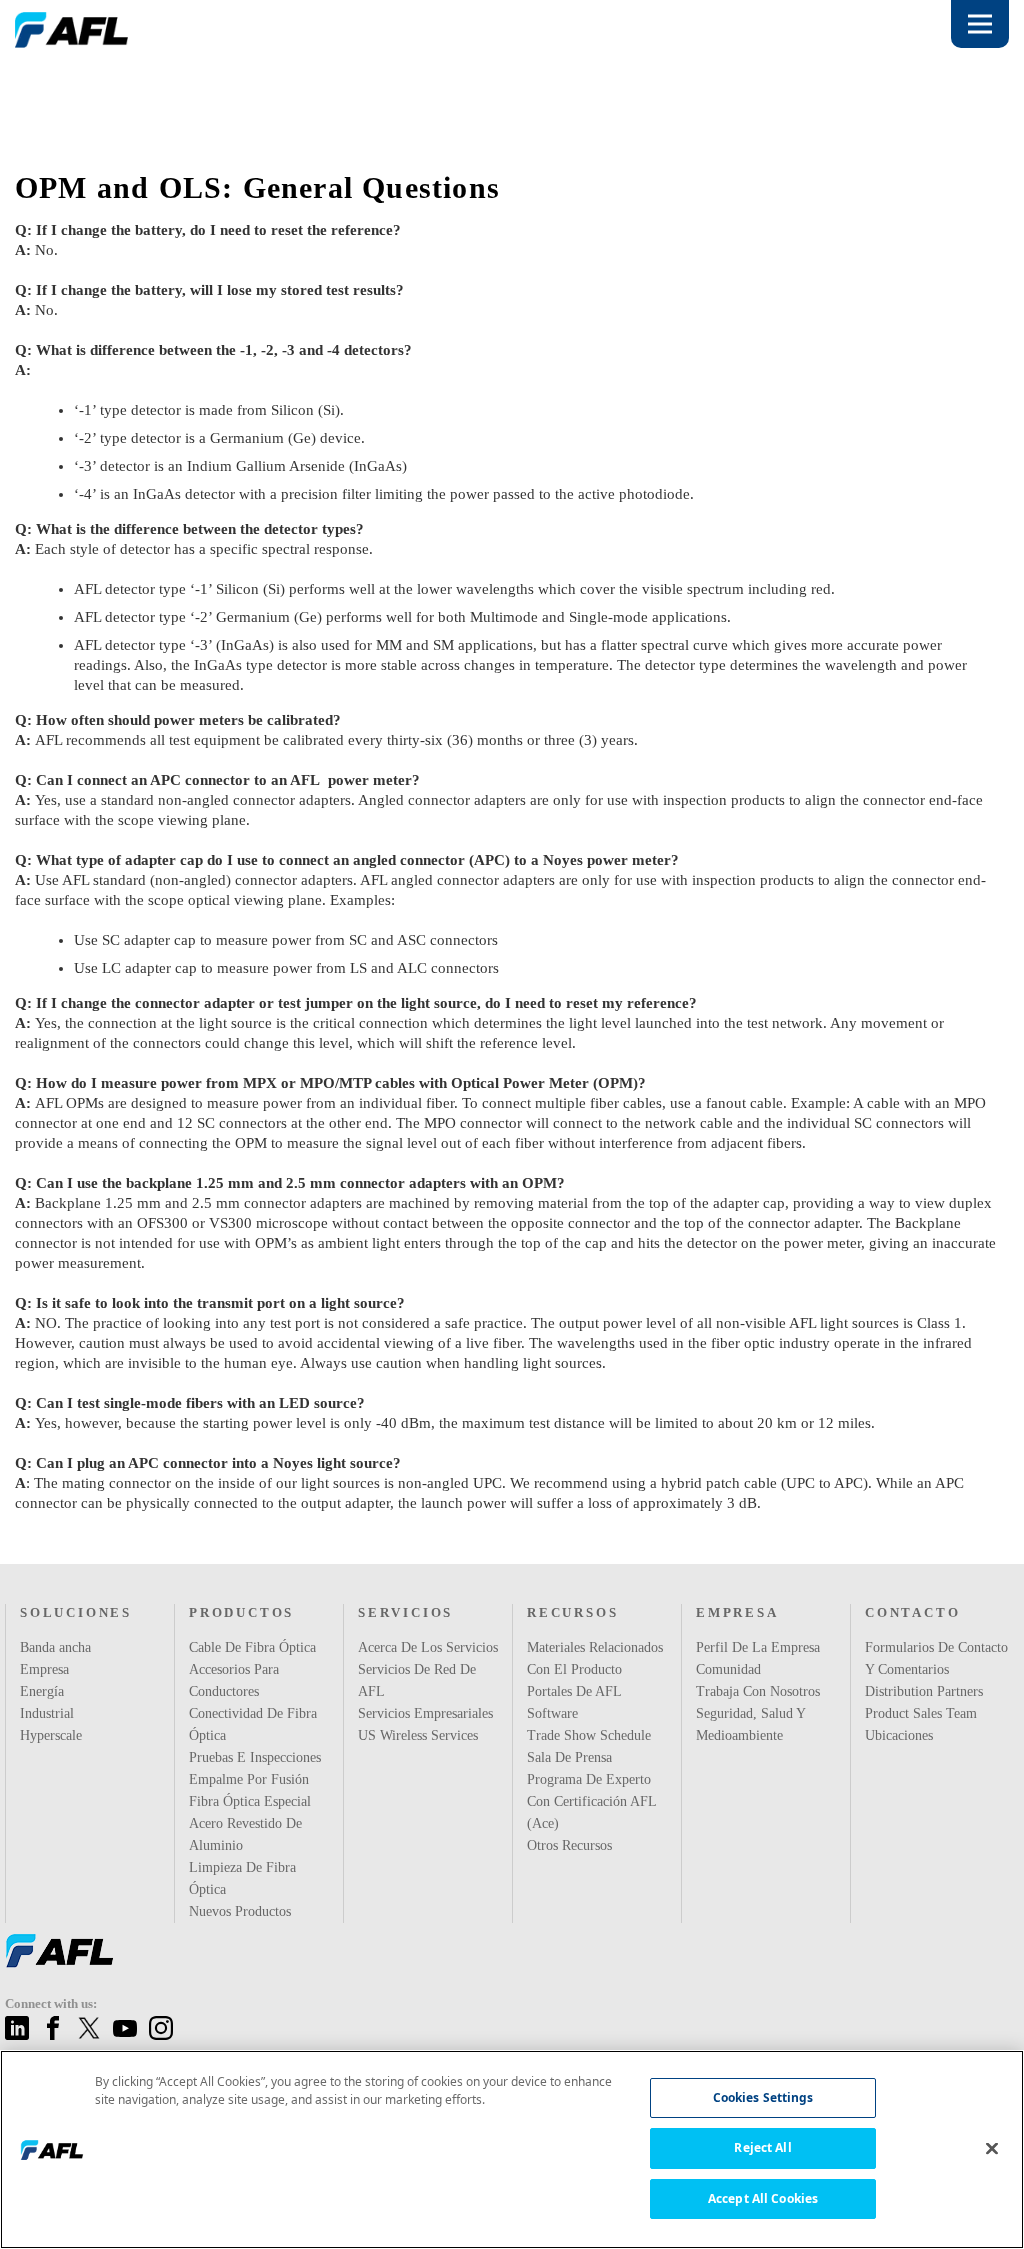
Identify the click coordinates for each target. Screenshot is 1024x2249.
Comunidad (730, 1669)
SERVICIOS (402, 1612)
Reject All (762, 2147)
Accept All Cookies (763, 2198)
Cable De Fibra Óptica (253, 1647)
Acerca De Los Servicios (428, 1647)
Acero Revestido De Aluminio (247, 1834)
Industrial (48, 1713)
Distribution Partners (927, 1713)
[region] (512, 2149)
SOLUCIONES (72, 1612)
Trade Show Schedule (591, 1757)
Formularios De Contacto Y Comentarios (910, 1669)
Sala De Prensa (570, 1779)
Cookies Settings (763, 2097)
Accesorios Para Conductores (237, 1680)
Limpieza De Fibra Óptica (241, 1878)
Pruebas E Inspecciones (259, 1757)
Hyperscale (53, 1735)
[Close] (992, 2148)
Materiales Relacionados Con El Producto (587, 1669)
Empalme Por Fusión (249, 1779)
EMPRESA (734, 1612)
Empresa (45, 1669)
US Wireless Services (418, 1713)
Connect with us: (55, 2003)
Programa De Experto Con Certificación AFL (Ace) (591, 1823)
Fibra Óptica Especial (251, 1801)
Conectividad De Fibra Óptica (254, 1724)
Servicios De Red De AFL (429, 1669)
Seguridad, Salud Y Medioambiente (751, 1724)
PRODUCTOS (239, 1612)
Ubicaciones (901, 1757)
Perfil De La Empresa (756, 1647)
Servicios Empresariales (427, 1691)
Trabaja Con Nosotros (760, 1691)
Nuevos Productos (244, 1911)
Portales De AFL (574, 1713)
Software (554, 1735)
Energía (42, 1691)
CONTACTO (910, 1612)
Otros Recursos (573, 1867)
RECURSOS (570, 1612)
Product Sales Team (923, 1735)
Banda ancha (59, 1647)
